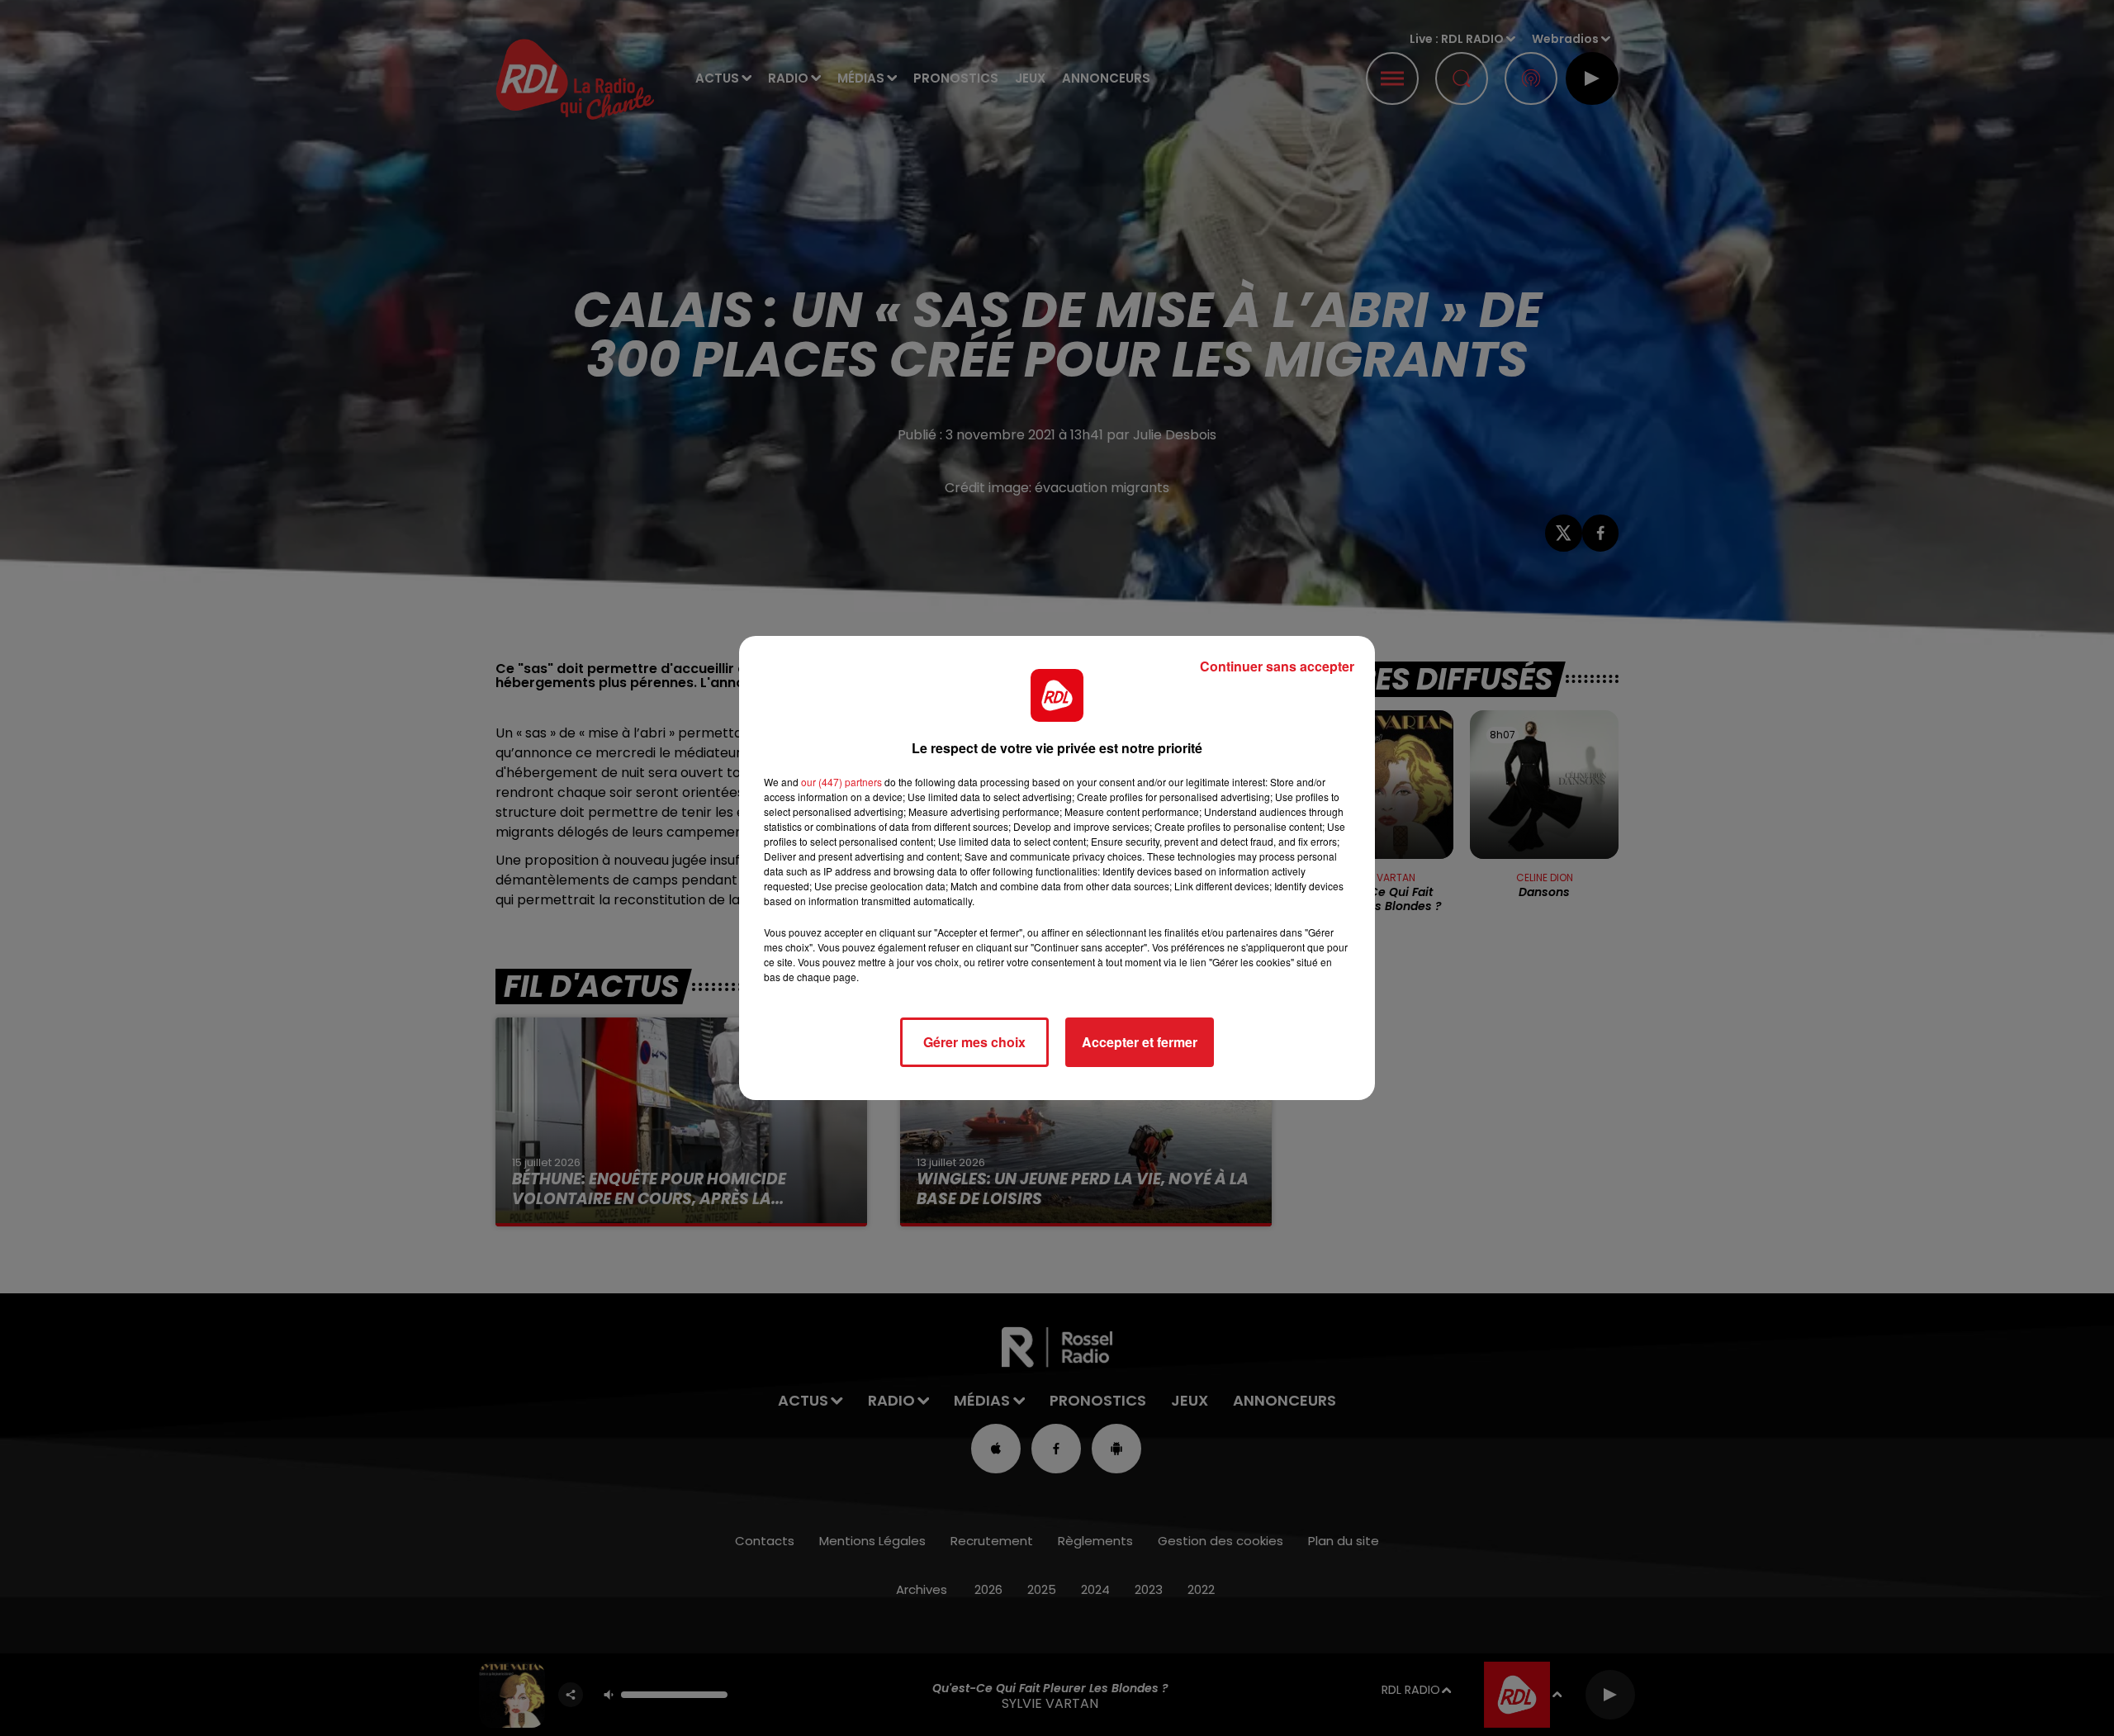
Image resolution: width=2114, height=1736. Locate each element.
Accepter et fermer (1140, 1042)
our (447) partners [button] (841, 782)
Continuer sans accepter (1277, 666)
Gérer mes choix (974, 1042)
